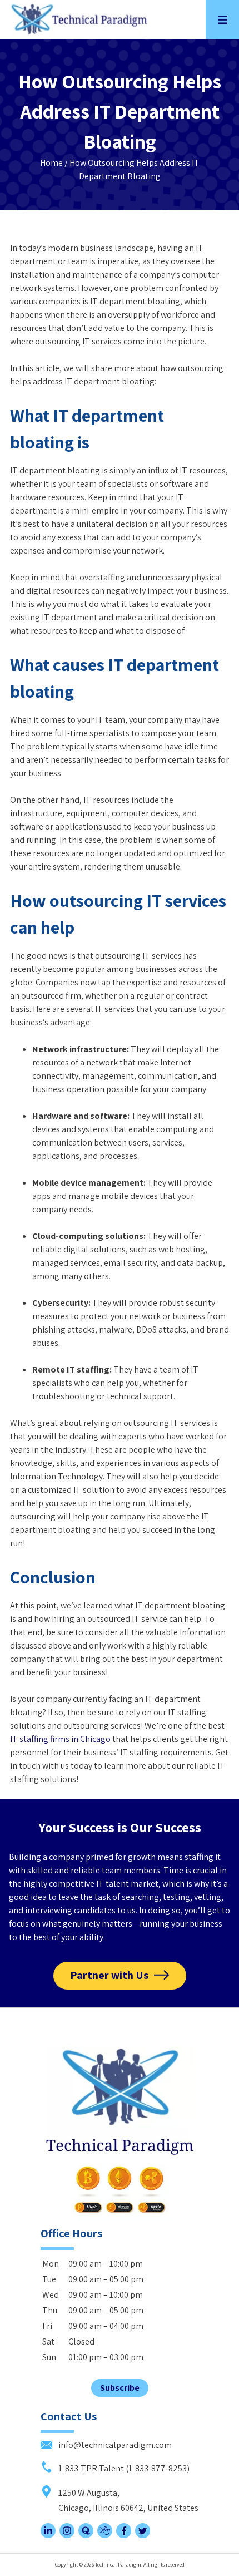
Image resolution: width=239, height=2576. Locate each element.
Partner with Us (109, 1975)
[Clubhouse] (105, 2535)
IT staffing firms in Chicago (60, 1739)
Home (51, 163)
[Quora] (86, 2535)
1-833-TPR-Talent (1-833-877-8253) (123, 2468)
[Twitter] (143, 2535)
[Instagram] (67, 2535)
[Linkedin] (48, 2535)
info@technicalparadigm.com (114, 2445)
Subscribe (120, 2388)
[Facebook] (124, 2535)
